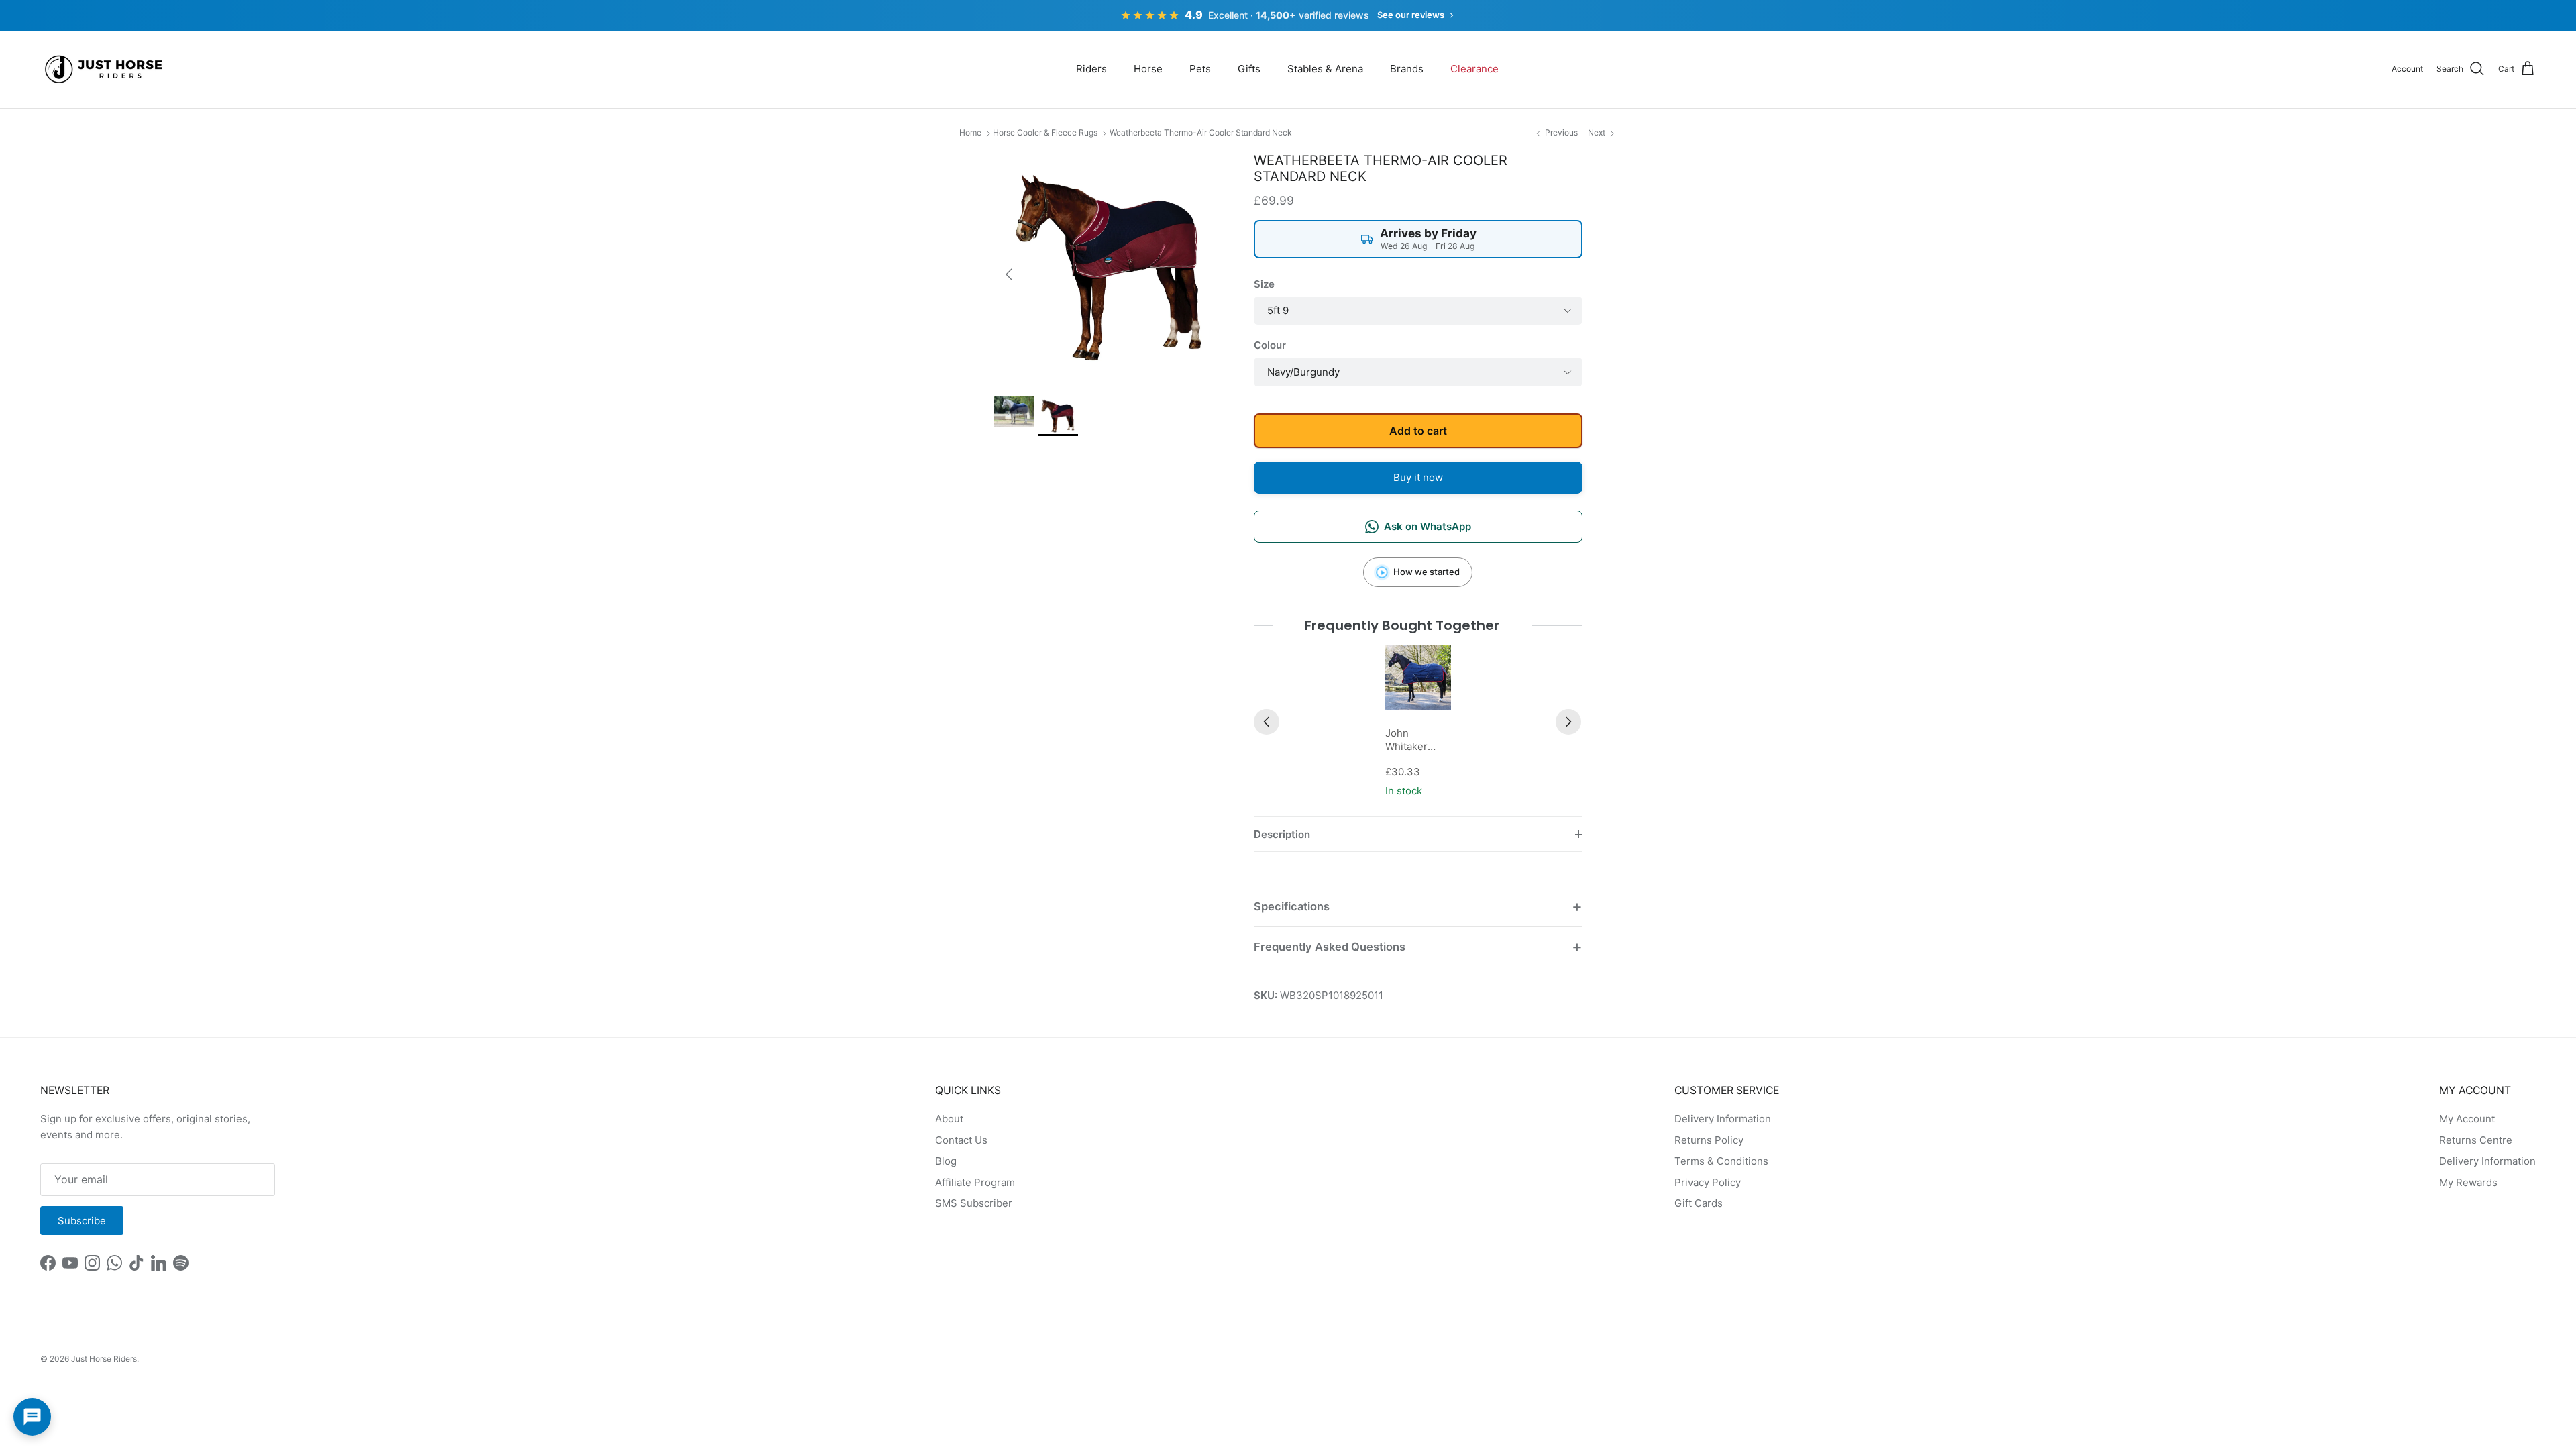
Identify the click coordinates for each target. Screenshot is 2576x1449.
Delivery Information (1723, 1119)
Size (1264, 284)
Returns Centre (2476, 1140)
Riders (1091, 69)
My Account (2467, 1119)
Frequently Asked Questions (1330, 947)
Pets (1200, 69)
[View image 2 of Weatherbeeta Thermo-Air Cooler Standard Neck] (1058, 416)
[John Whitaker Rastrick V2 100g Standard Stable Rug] (1418, 678)
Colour (1270, 345)
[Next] (1568, 722)
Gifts (1249, 69)
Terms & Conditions (1721, 1161)
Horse (1148, 69)
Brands (1407, 69)
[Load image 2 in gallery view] (1109, 267)
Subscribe (82, 1221)
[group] (1418, 722)
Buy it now (1418, 477)
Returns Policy (1709, 1140)
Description (1282, 834)
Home (970, 132)
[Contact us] (32, 1417)
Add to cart (1418, 431)
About (949, 1119)
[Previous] (1267, 722)
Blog (946, 1161)
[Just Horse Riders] (106, 69)
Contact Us (961, 1140)
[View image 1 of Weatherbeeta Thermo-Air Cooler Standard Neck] (1014, 411)
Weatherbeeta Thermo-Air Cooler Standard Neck (1201, 132)
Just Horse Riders (104, 1359)
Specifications (1292, 906)
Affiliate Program (975, 1182)
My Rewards (2468, 1182)
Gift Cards (1699, 1203)
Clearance (1474, 69)
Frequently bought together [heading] (1402, 625)
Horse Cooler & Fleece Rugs (1045, 132)
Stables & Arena (1325, 69)
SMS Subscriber (974, 1203)
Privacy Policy (1708, 1182)
